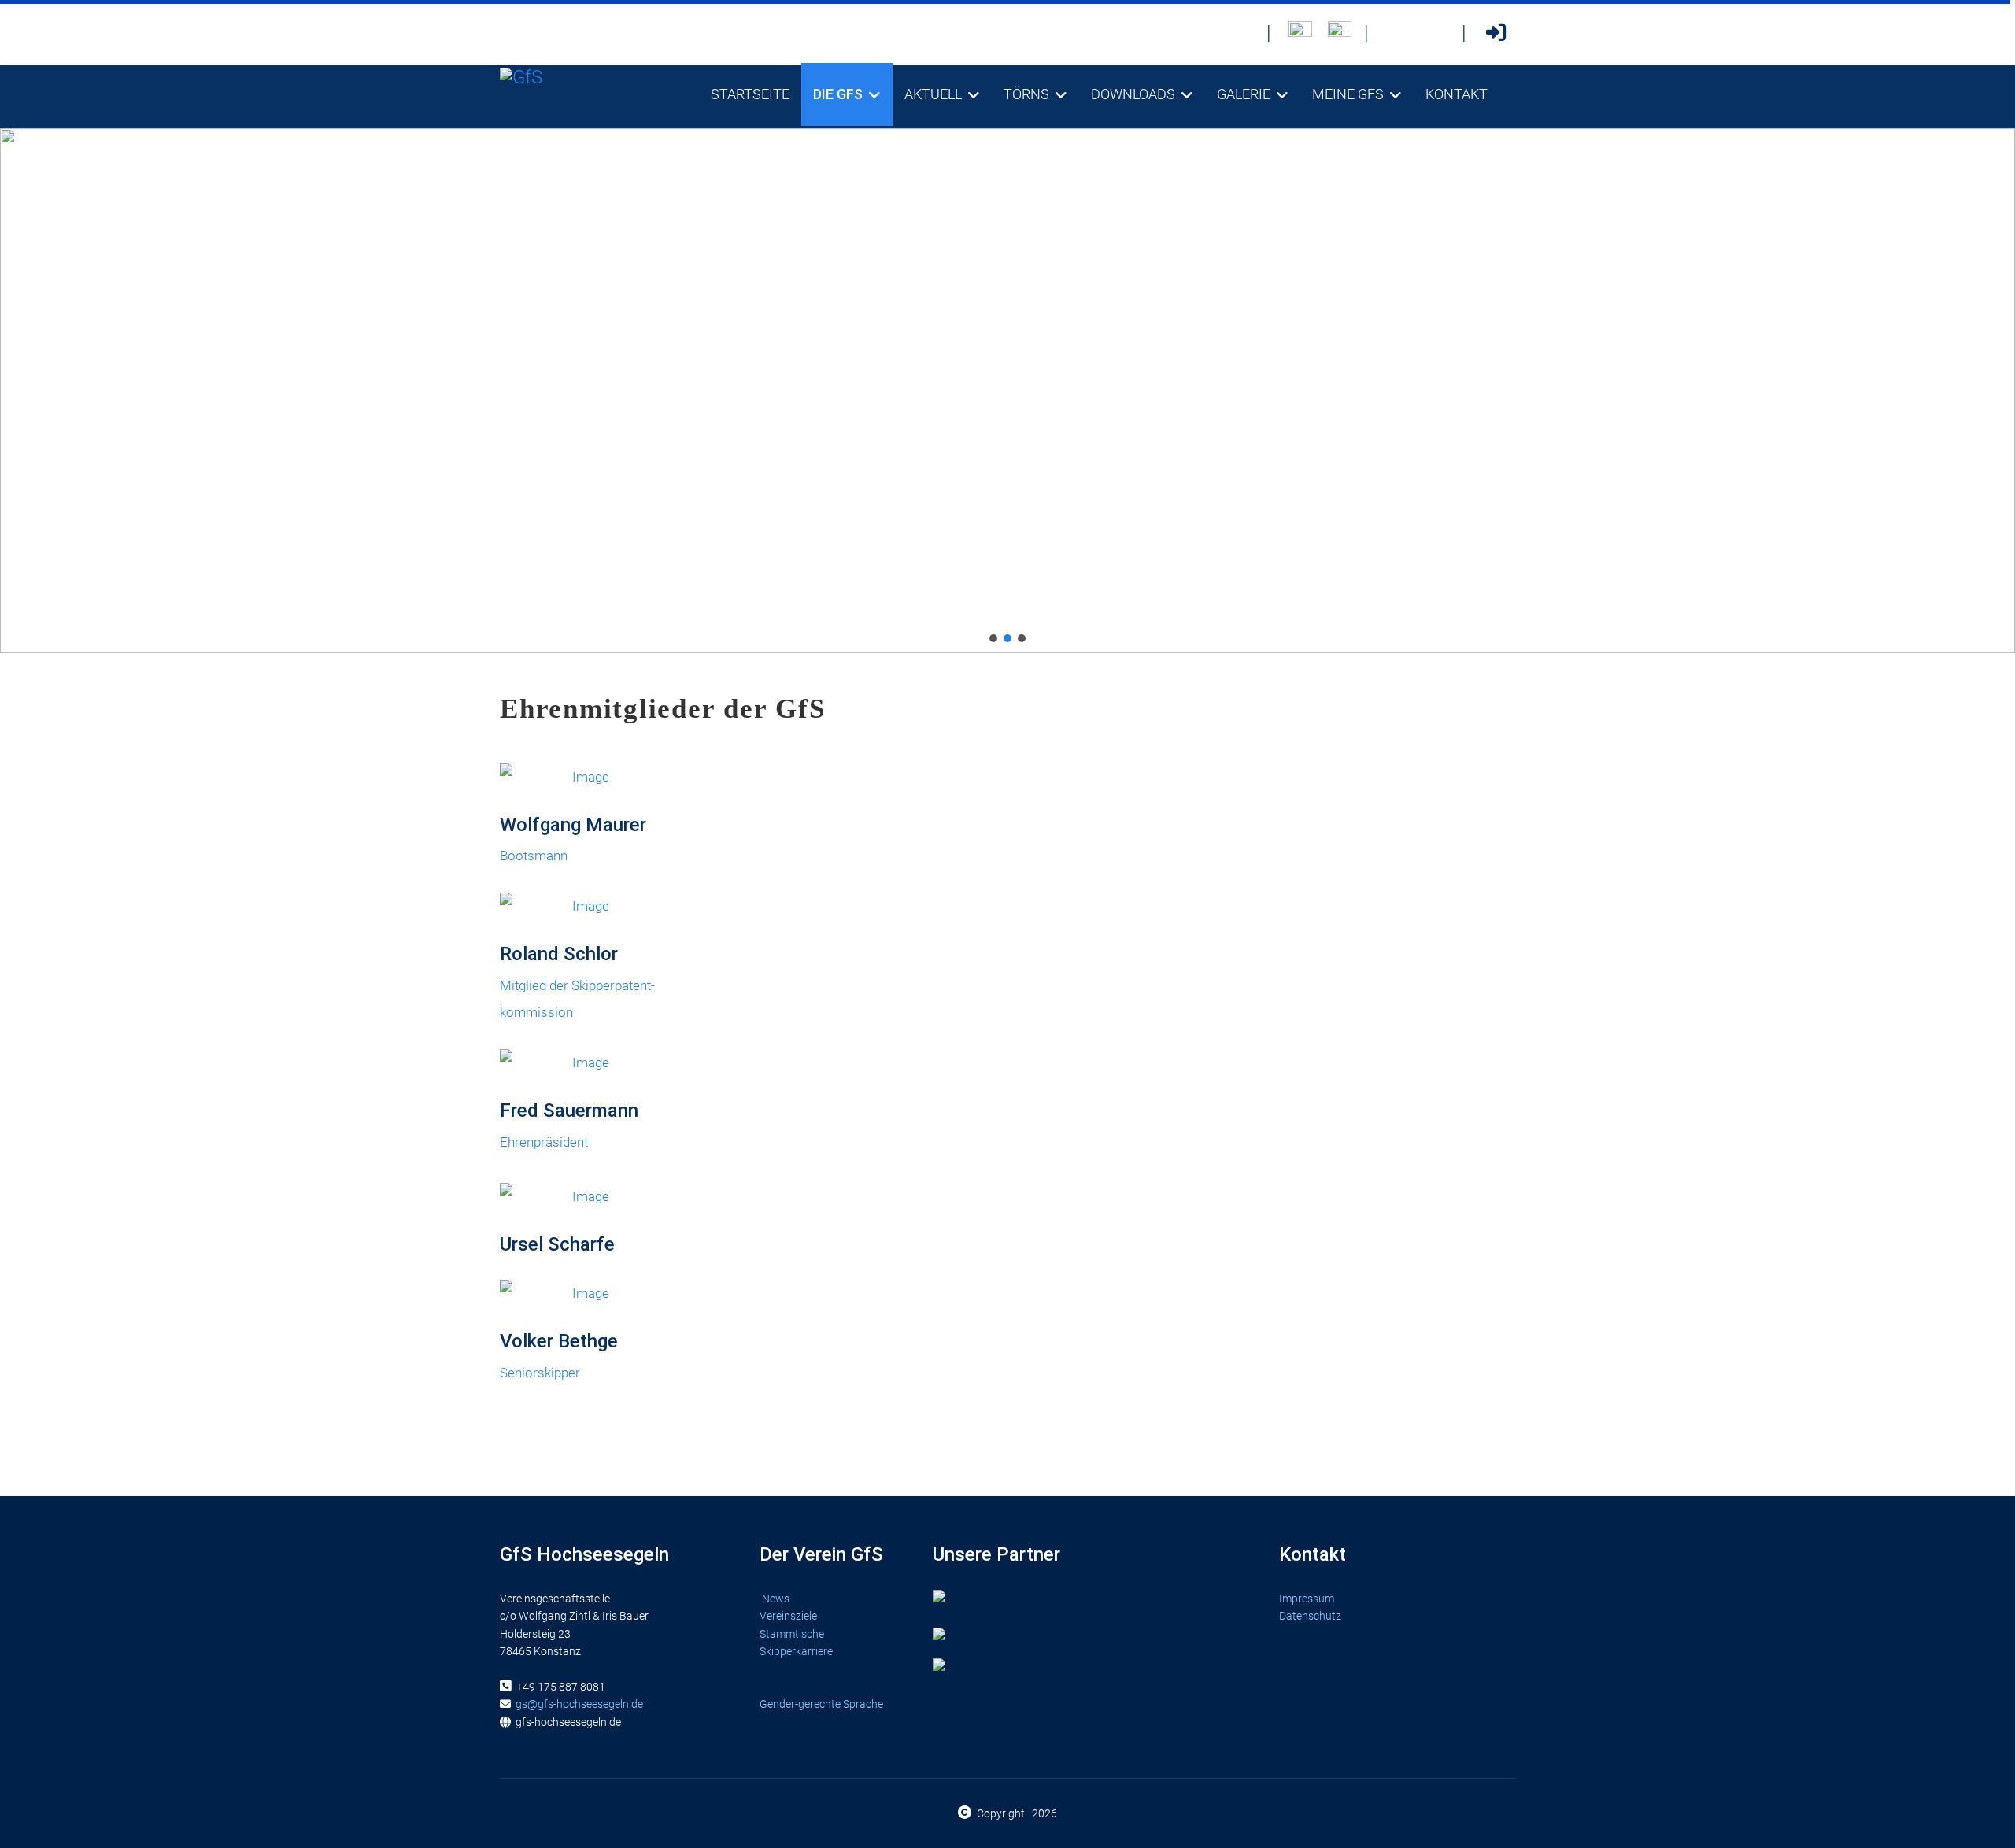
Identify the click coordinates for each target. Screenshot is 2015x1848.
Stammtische (793, 1634)
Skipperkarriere (796, 1651)
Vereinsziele (789, 1616)
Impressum (1307, 1599)
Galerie (1244, 94)
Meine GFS (1348, 94)
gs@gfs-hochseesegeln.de (579, 1704)
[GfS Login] (1496, 33)
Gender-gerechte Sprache (821, 1704)
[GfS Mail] (1398, 33)
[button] (993, 638)
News (776, 1599)
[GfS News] (1242, 33)
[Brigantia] (1340, 33)
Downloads (1133, 94)
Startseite (750, 94)
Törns (1026, 94)
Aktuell (933, 94)
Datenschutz (1310, 1616)
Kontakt (1457, 94)
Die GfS (838, 94)
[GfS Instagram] (1437, 33)
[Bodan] (1300, 33)
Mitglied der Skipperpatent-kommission (577, 981)
